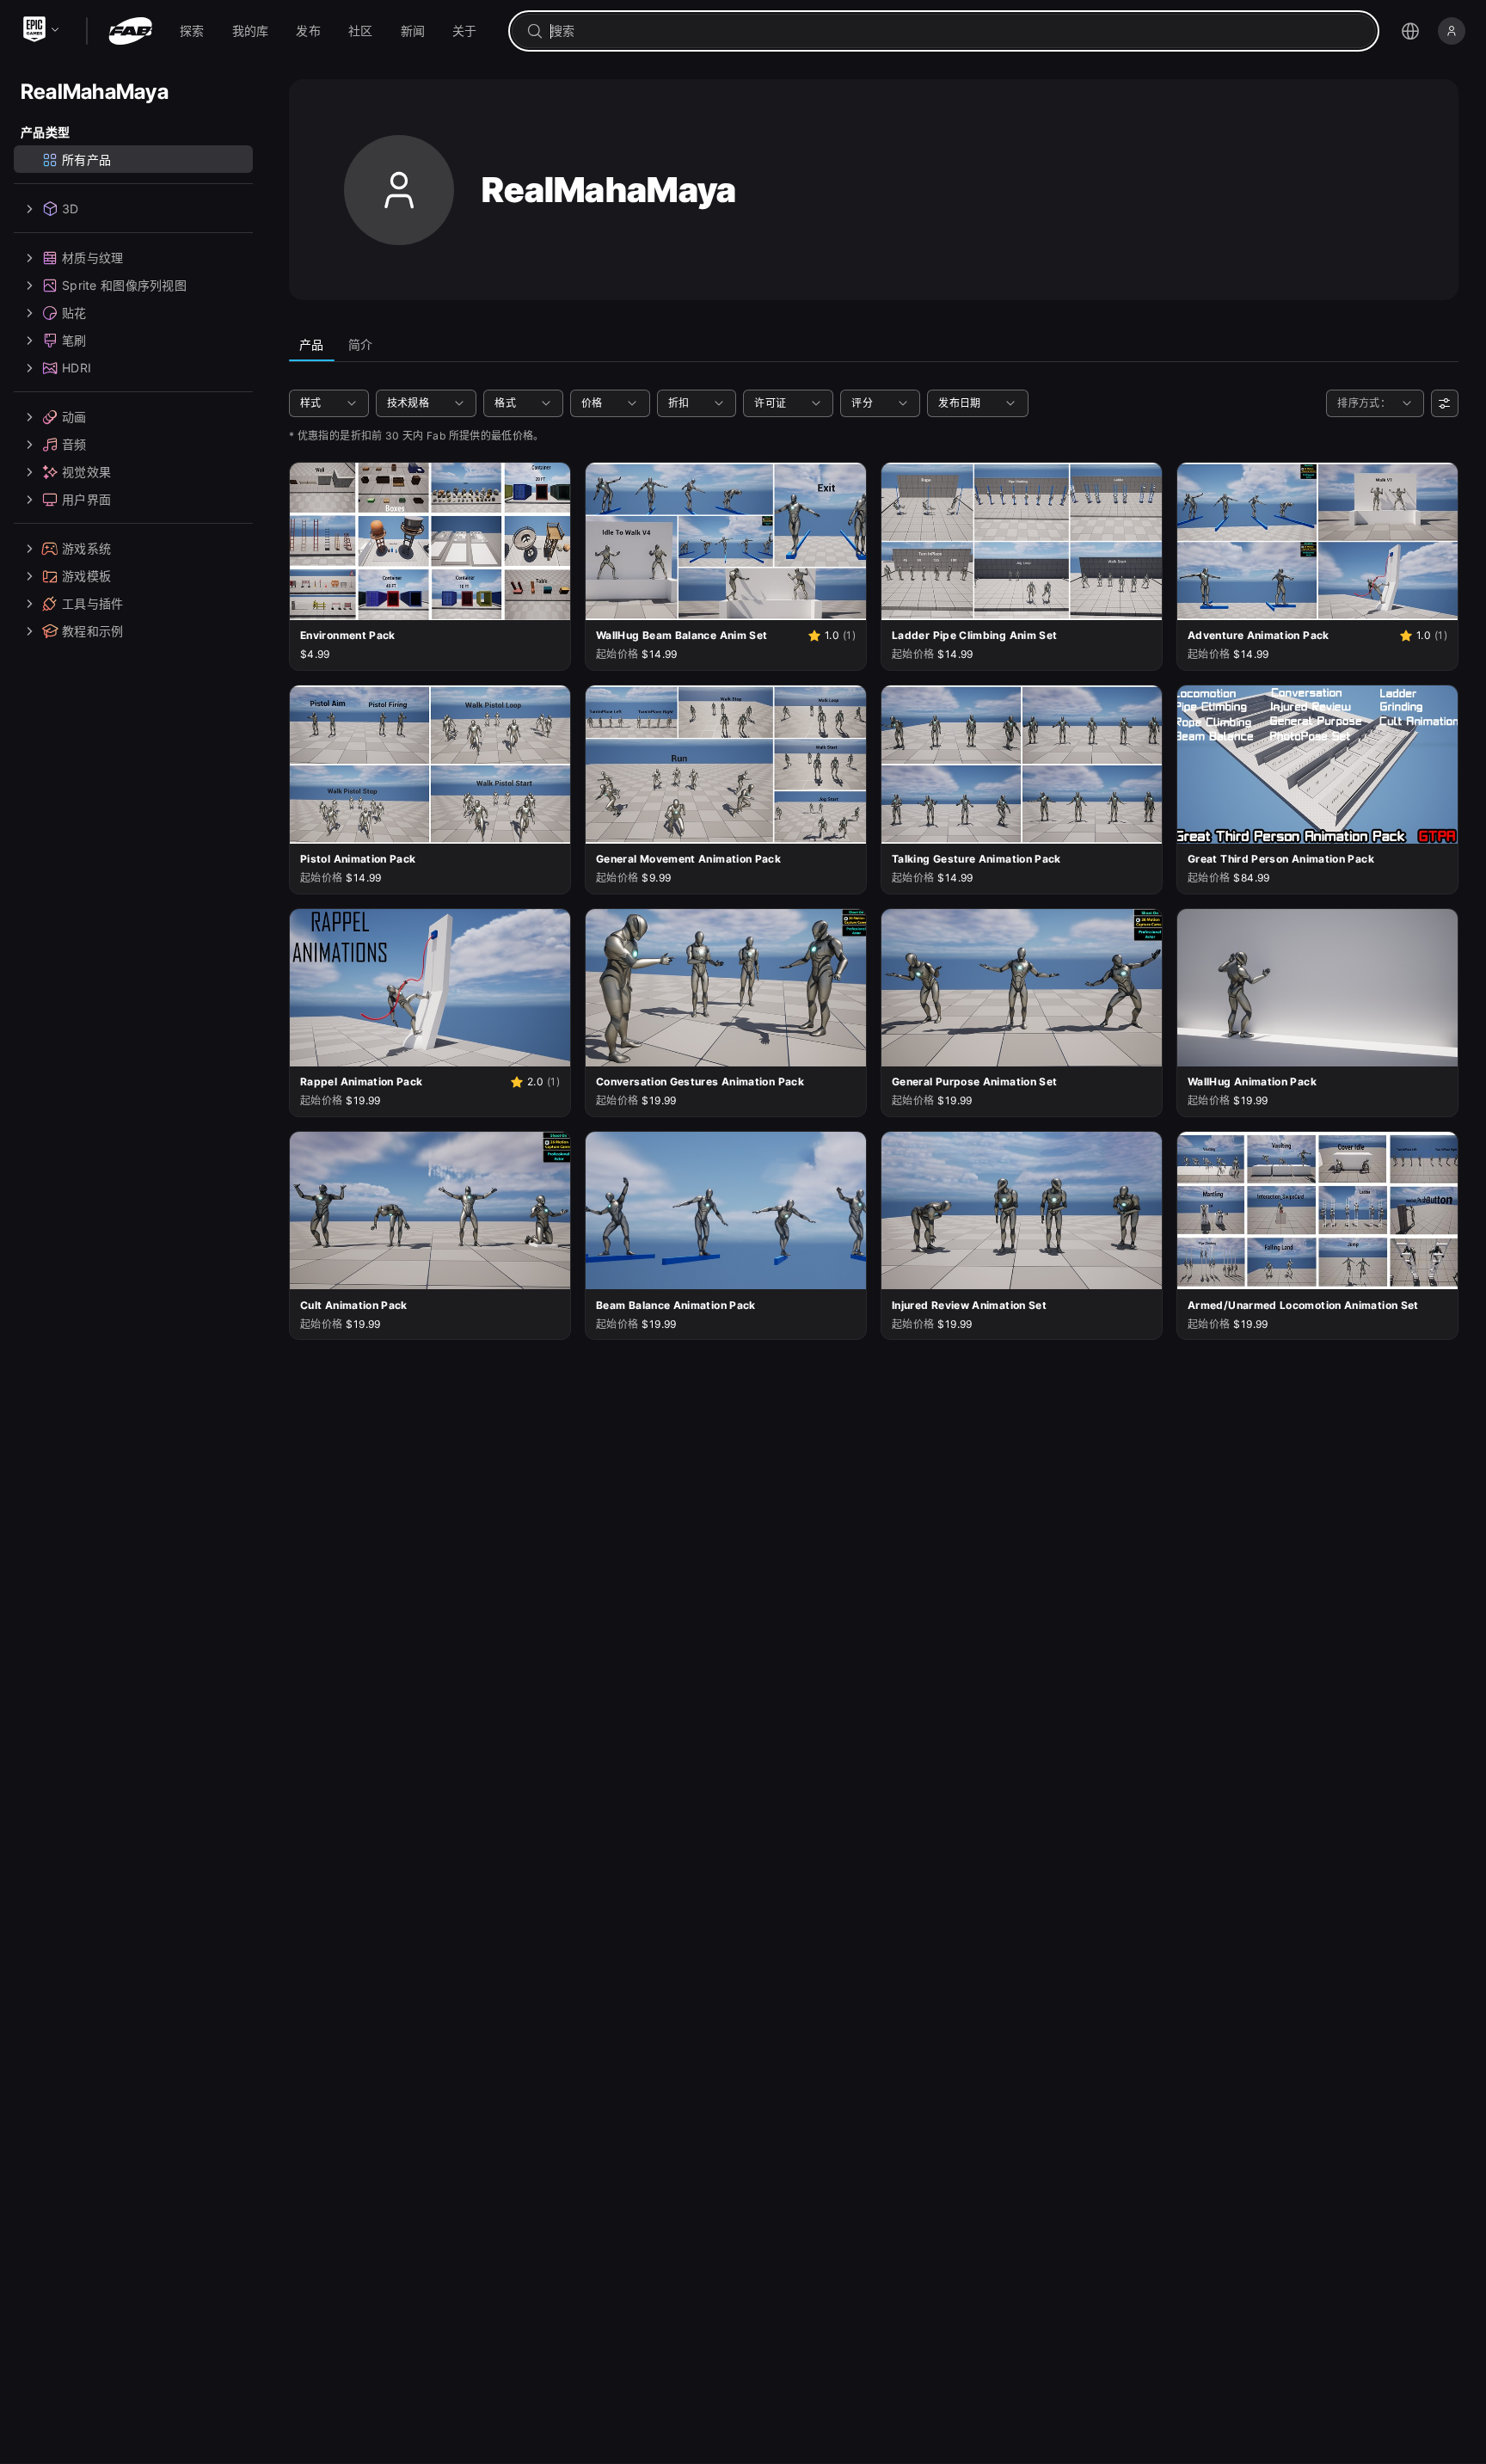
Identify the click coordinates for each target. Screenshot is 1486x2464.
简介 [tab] (361, 344)
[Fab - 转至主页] (130, 31)
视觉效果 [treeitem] (86, 472)
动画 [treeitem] (74, 417)
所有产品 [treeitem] (86, 160)
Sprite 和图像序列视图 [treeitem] (124, 285)
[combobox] (956, 31)
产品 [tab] (312, 344)
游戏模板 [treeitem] (86, 576)
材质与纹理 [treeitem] (92, 258)
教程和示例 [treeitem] (92, 631)
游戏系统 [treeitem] (86, 548)
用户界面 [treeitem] (86, 499)
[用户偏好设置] (1445, 403)
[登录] (1452, 31)
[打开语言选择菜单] (1410, 31)
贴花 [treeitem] (74, 313)
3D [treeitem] (71, 209)
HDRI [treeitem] (77, 368)
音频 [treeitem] (74, 444)
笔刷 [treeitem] (74, 340)
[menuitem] (192, 31)
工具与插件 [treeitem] (92, 603)
